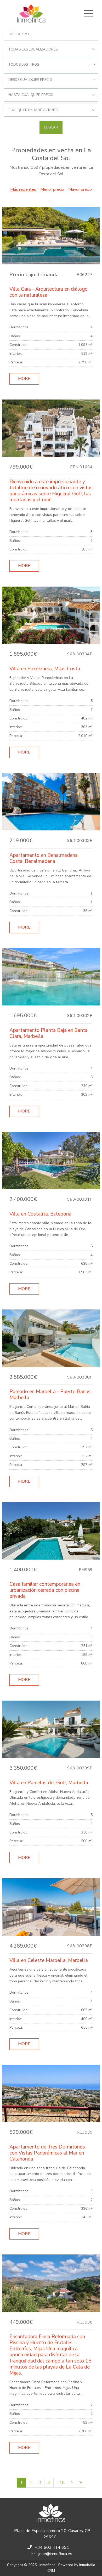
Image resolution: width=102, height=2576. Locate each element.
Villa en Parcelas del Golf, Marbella (49, 1783)
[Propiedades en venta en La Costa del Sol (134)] (81, 2483)
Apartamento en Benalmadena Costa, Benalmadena (44, 858)
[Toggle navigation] (89, 14)
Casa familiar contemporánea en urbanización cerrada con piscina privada (45, 1590)
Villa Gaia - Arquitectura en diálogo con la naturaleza (49, 292)
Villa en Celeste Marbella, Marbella (49, 1960)
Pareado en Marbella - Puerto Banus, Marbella (50, 1395)
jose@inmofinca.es (55, 2554)
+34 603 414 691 (52, 2547)
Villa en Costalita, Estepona (40, 1214)
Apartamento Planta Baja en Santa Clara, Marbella (49, 1033)
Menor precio (52, 189)
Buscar (51, 127)
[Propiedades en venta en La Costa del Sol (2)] (72, 2483)
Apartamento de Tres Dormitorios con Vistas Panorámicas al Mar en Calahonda (47, 2153)
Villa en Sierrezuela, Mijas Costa (45, 669)
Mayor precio (80, 189)
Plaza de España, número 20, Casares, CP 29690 (52, 2534)
